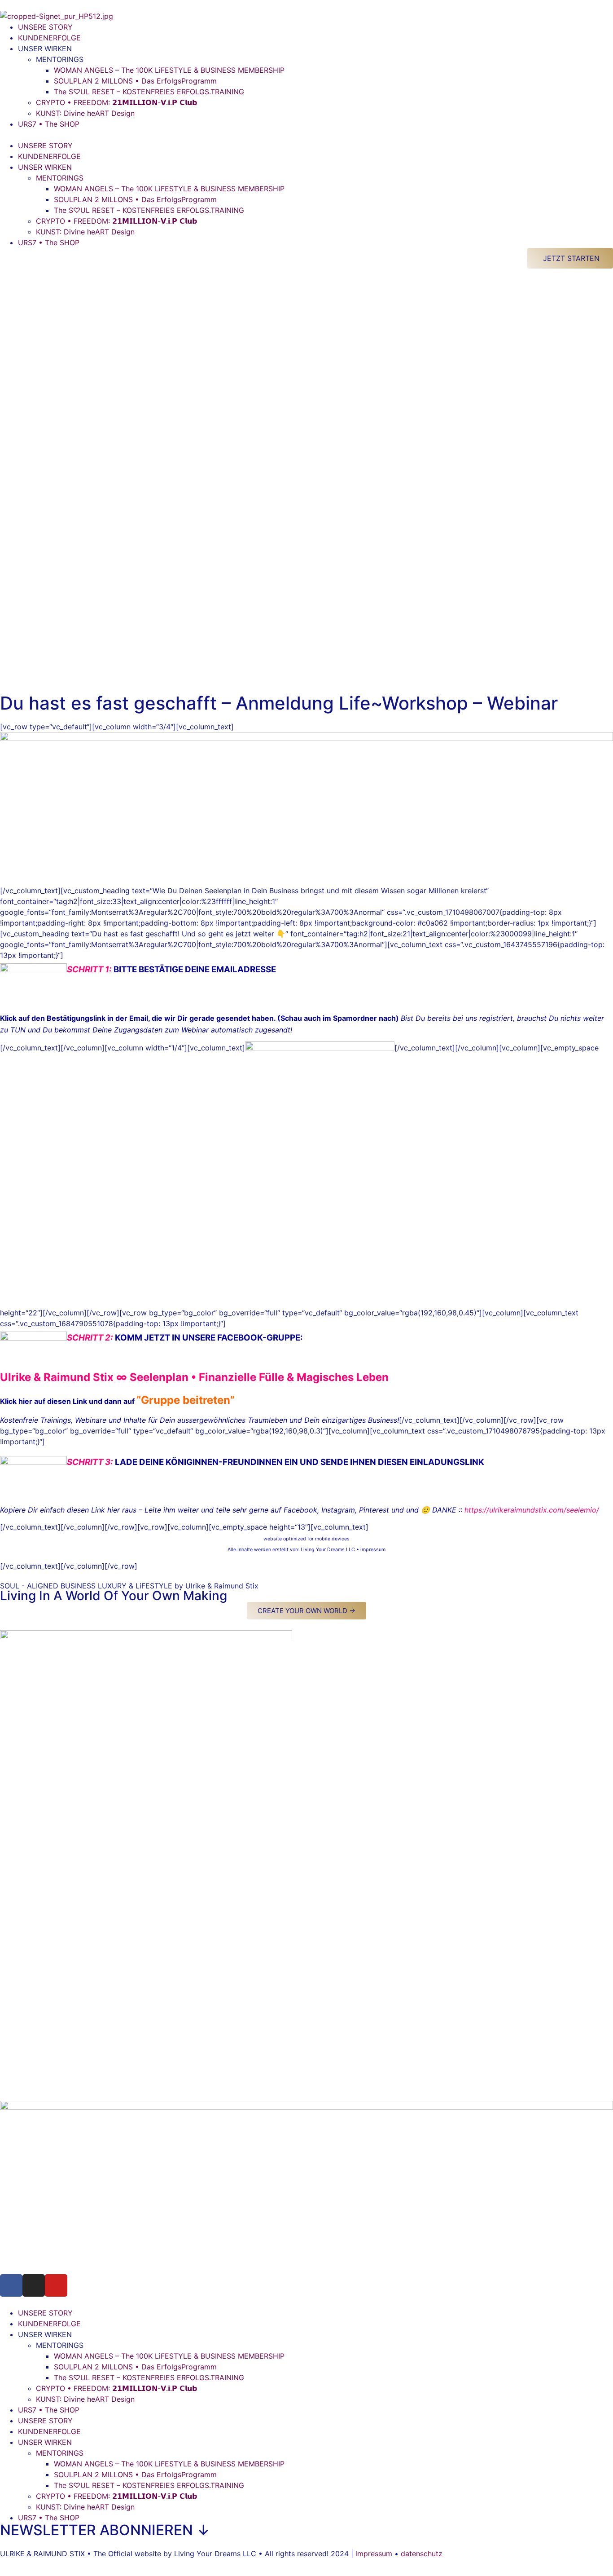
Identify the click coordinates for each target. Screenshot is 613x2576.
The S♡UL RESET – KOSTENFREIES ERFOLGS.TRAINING (149, 92)
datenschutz (422, 2554)
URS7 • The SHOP (49, 124)
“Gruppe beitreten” (186, 1400)
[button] (306, 135)
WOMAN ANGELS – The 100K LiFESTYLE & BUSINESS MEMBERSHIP (169, 70)
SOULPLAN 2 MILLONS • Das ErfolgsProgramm (135, 81)
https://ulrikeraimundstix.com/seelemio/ (532, 1510)
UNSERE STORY (45, 27)
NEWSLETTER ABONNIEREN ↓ (105, 2530)
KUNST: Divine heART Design (85, 113)
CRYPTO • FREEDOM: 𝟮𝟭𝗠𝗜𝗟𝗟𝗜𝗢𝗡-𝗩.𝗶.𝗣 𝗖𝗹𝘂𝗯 (116, 102)
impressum (373, 1550)
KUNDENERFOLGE (49, 38)
